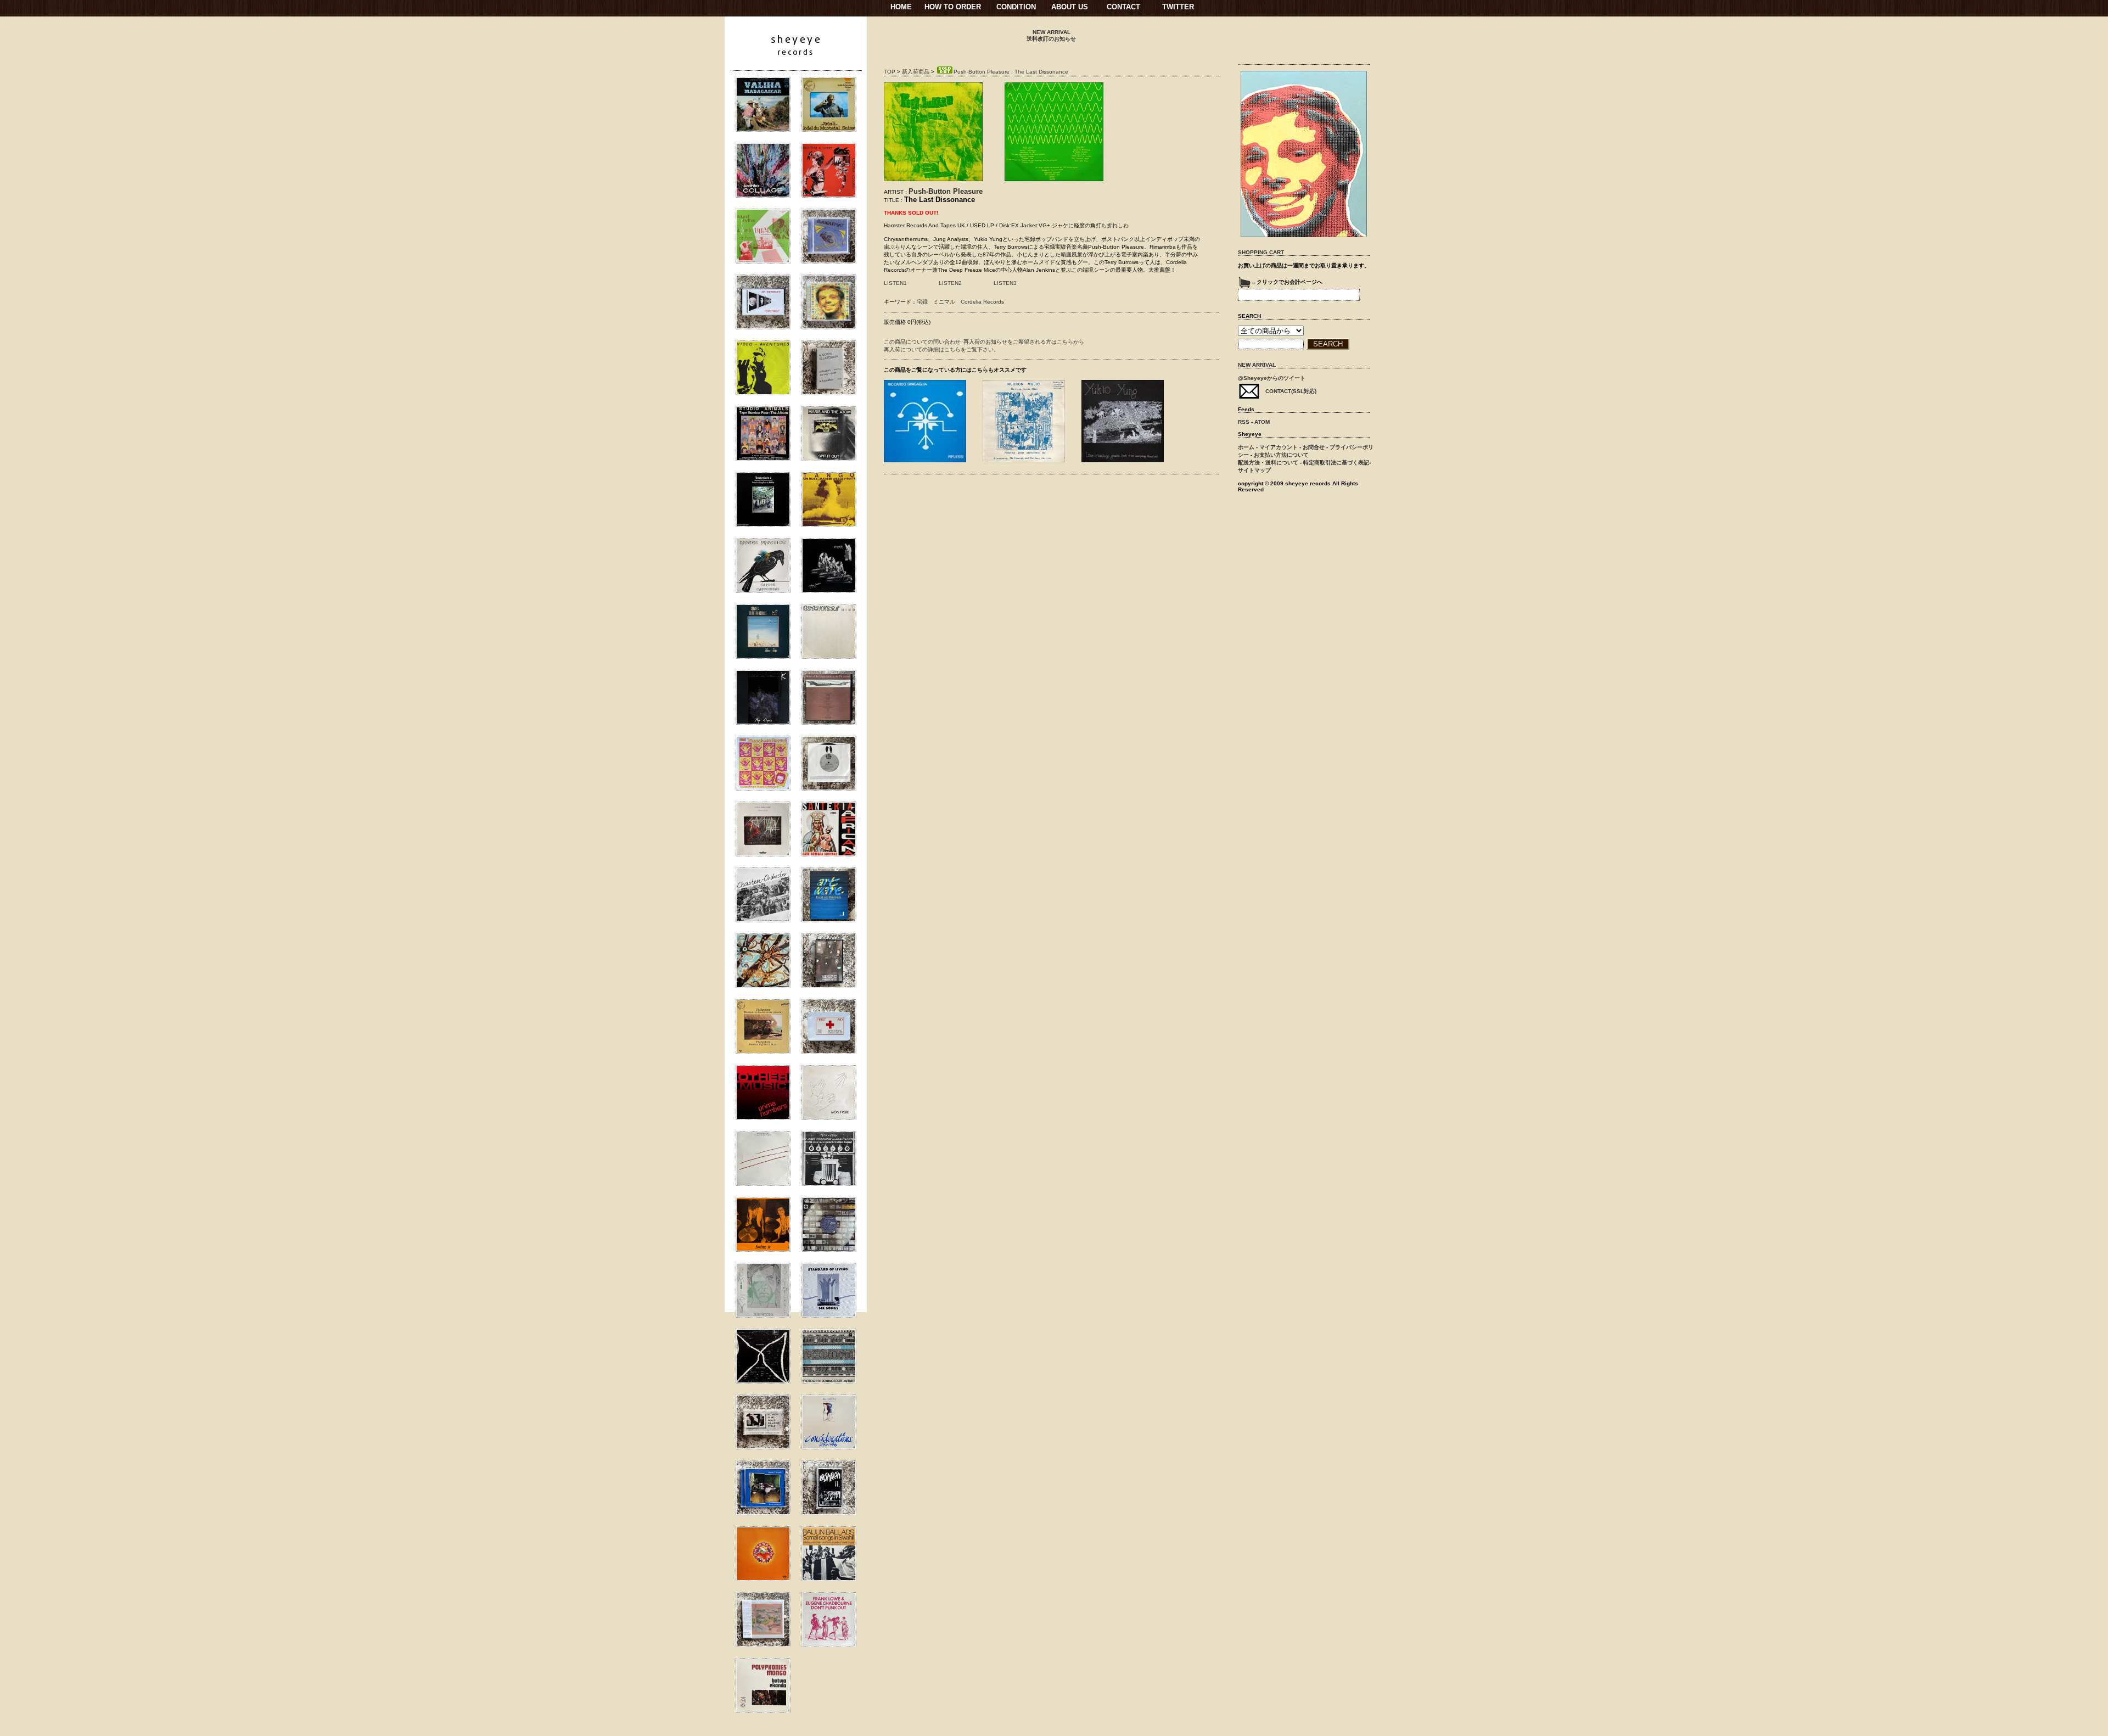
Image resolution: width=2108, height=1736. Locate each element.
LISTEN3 (1005, 283)
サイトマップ (1254, 470)
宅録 (922, 302)
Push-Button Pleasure (946, 191)
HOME (901, 7)
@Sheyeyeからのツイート (1272, 378)
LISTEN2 (950, 283)
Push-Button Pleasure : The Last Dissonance (1011, 72)
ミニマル (944, 302)
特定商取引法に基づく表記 (1336, 463)
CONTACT (1123, 7)
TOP (890, 72)
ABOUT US (1070, 7)
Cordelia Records (982, 302)
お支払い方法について (1281, 455)
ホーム (1246, 447)
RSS (1244, 422)
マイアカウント (1279, 447)
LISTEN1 (895, 283)
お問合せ (1314, 447)
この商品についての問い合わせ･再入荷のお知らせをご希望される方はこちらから (984, 342)
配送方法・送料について (1268, 463)
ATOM (1262, 422)
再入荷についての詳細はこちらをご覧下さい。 (941, 349)
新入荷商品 (916, 72)
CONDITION (1016, 7)
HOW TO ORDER (953, 7)
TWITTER (1178, 7)
